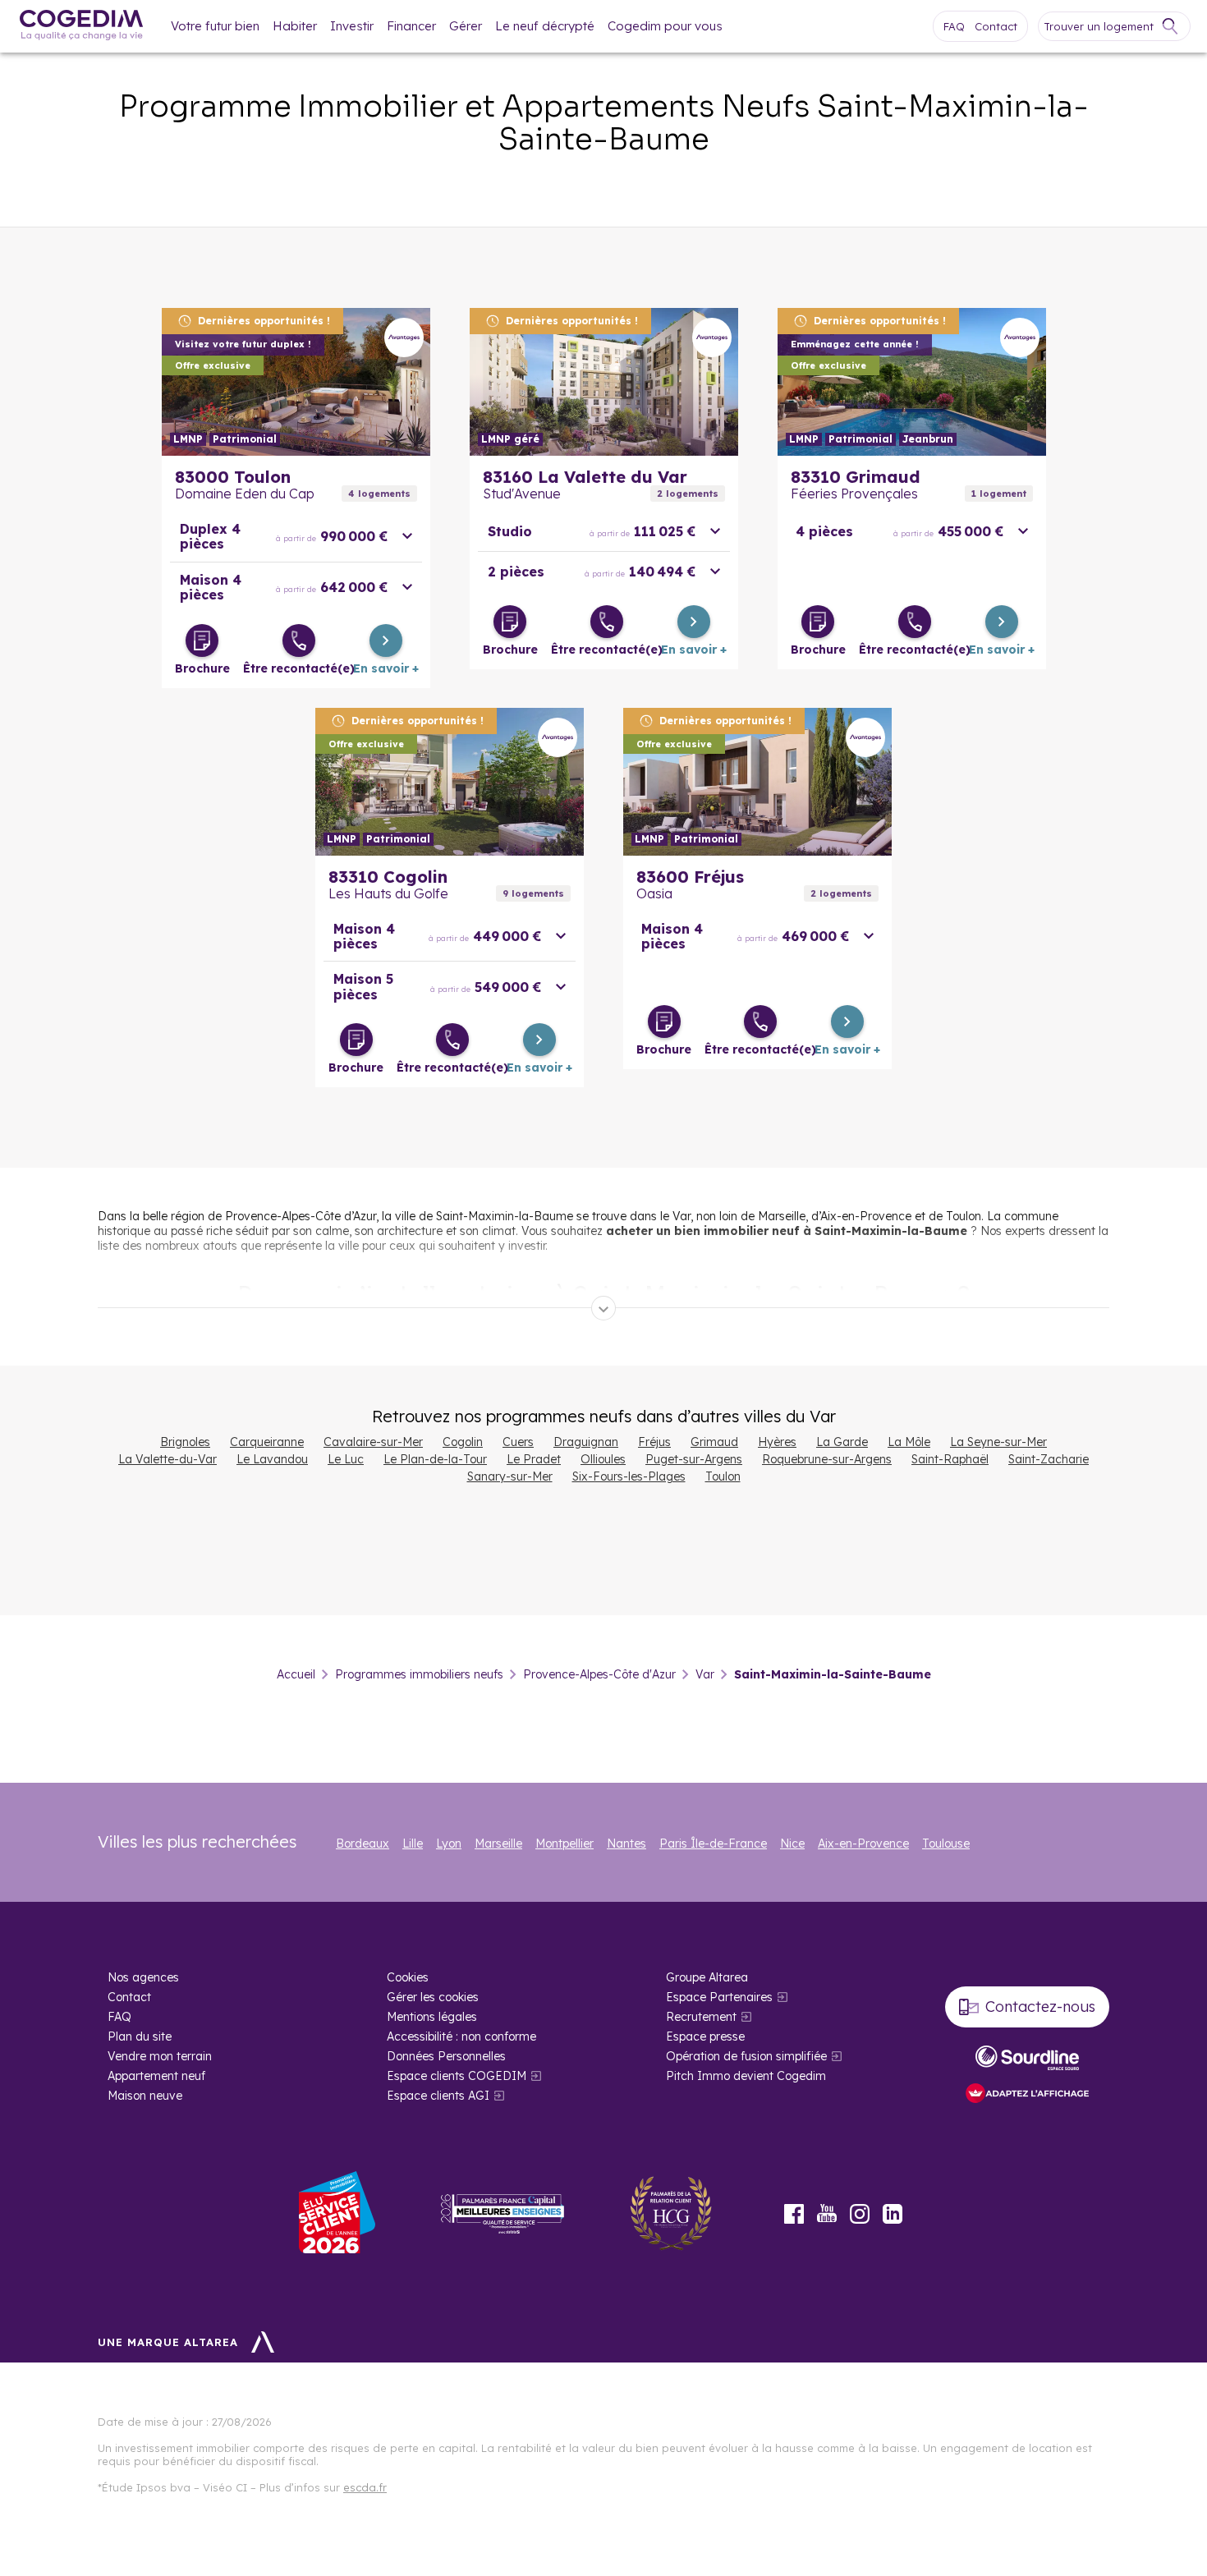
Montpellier (564, 1844)
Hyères (777, 1442)
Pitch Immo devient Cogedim (746, 2076)
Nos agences (143, 1977)
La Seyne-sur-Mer (998, 1442)
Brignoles (185, 1442)
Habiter (295, 26)
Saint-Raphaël (950, 1459)
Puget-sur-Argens (694, 1459)
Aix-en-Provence (863, 1844)
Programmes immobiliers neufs (419, 1674)
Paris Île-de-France (713, 1844)
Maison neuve (145, 2096)
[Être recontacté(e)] (299, 641)
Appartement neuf (156, 2076)
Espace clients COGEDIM (457, 2076)
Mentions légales (432, 2017)
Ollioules (603, 1459)
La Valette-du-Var (168, 1459)
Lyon (449, 1844)
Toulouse (946, 1844)
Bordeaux (363, 1844)
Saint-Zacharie (1049, 1459)
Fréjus (654, 1442)
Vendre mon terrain (160, 2056)
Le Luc (346, 1459)
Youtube (827, 2214)
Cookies (408, 1977)
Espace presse (705, 2036)
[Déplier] (603, 1308)
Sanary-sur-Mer (510, 1476)
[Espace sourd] (1027, 2058)
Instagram (860, 2214)
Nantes (626, 1844)
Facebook (794, 2214)
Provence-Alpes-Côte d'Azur (599, 1674)
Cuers (518, 1442)
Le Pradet (534, 1459)
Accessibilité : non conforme (461, 2036)
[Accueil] (81, 27)
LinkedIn (893, 2214)
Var (705, 1674)
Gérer (466, 26)
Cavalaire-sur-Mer (373, 1442)
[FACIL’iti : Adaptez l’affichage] (1027, 2094)
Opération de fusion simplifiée (746, 2056)
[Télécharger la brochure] (202, 641)
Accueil (296, 1674)
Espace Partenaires (719, 1997)
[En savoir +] (386, 641)
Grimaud (714, 1442)
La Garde (842, 1442)
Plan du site (140, 2036)
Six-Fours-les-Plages (629, 1476)
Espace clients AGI (438, 2096)
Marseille (498, 1844)
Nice (792, 1844)
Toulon (723, 1476)
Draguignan (586, 1442)
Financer (411, 26)
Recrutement (701, 2017)
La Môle (909, 1442)
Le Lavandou (272, 1459)
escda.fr (365, 2487)
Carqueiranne (267, 1442)
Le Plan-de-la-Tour (435, 1459)
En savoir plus (296, 382)
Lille (413, 1844)
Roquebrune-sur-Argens (827, 1459)
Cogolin (463, 1442)
